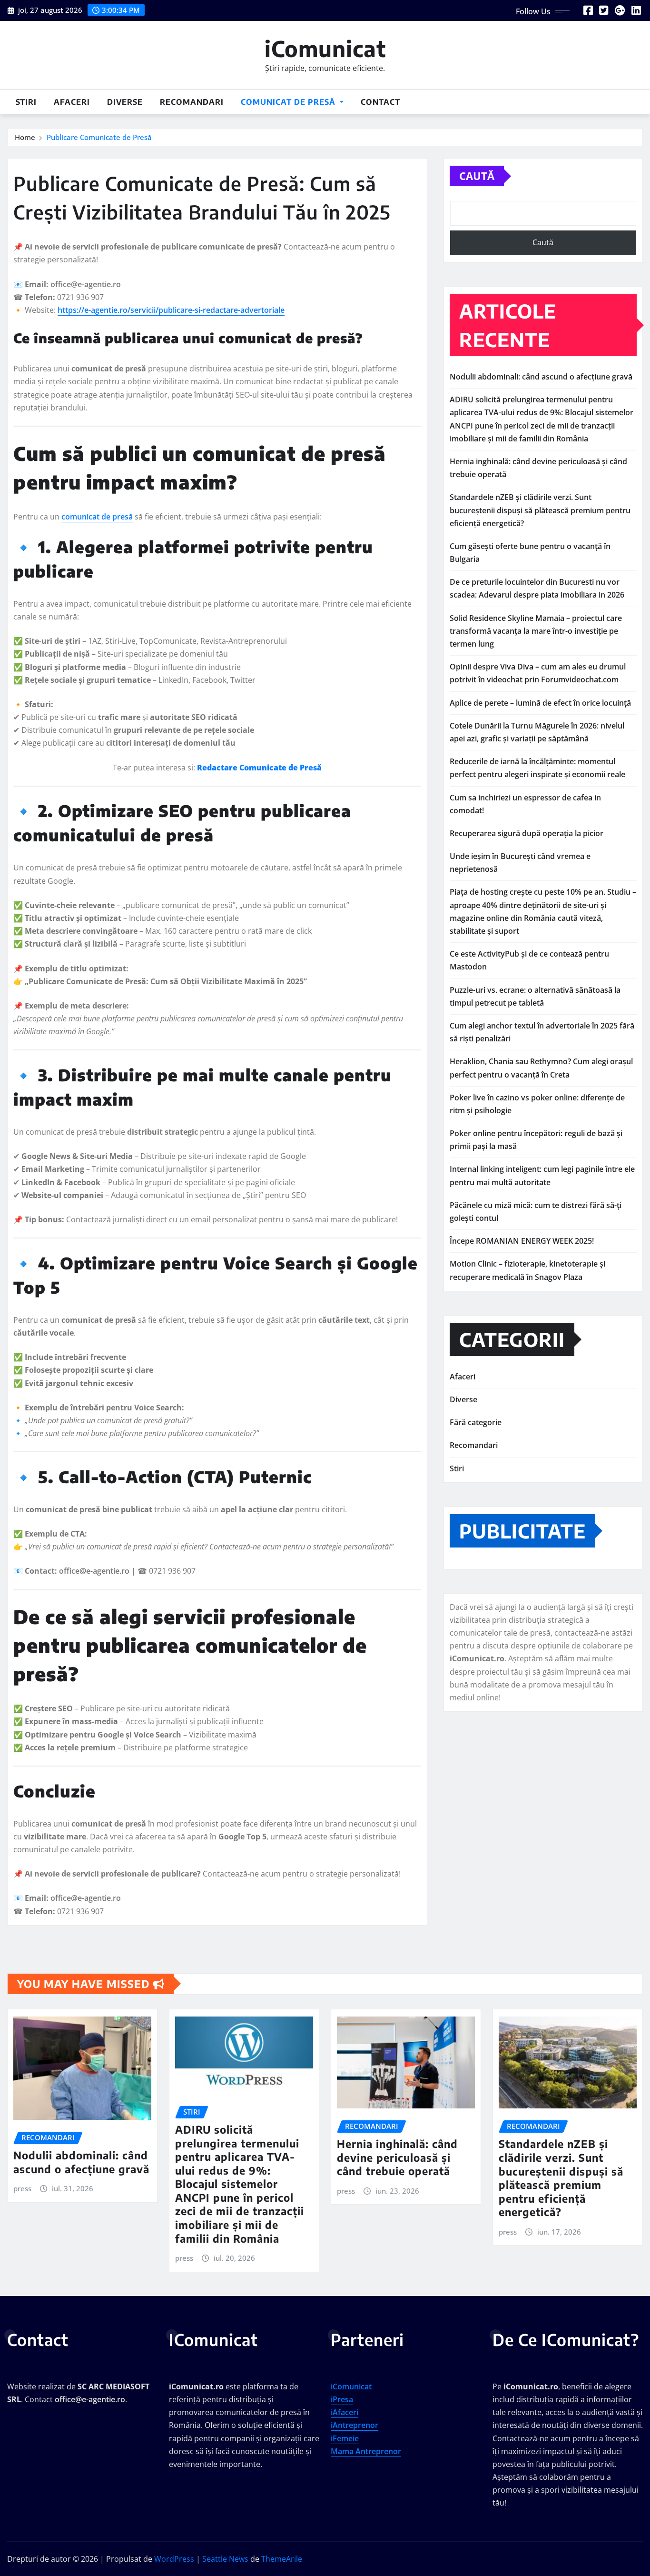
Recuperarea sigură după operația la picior (527, 833)
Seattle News (225, 2559)
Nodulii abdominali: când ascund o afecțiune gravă (541, 377)
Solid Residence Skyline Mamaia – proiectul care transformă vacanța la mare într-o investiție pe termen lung (536, 631)
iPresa (342, 2399)
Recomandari (192, 102)
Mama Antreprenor (366, 2451)
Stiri (26, 102)
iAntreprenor (355, 2425)
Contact (380, 102)
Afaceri (72, 102)
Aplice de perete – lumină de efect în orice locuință (540, 703)
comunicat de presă (97, 517)
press (22, 2188)
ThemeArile (282, 2559)
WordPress (174, 2559)
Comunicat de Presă (289, 102)
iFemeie (345, 2438)
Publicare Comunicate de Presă (99, 137)
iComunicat (325, 48)
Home (25, 137)
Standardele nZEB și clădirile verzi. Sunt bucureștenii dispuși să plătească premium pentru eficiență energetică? (540, 510)
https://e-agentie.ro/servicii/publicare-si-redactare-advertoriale (171, 310)
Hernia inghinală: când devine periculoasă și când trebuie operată (397, 2157)
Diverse (125, 102)
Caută (477, 176)
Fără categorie (476, 1422)
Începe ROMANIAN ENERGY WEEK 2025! (522, 1241)
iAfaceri (345, 2412)
